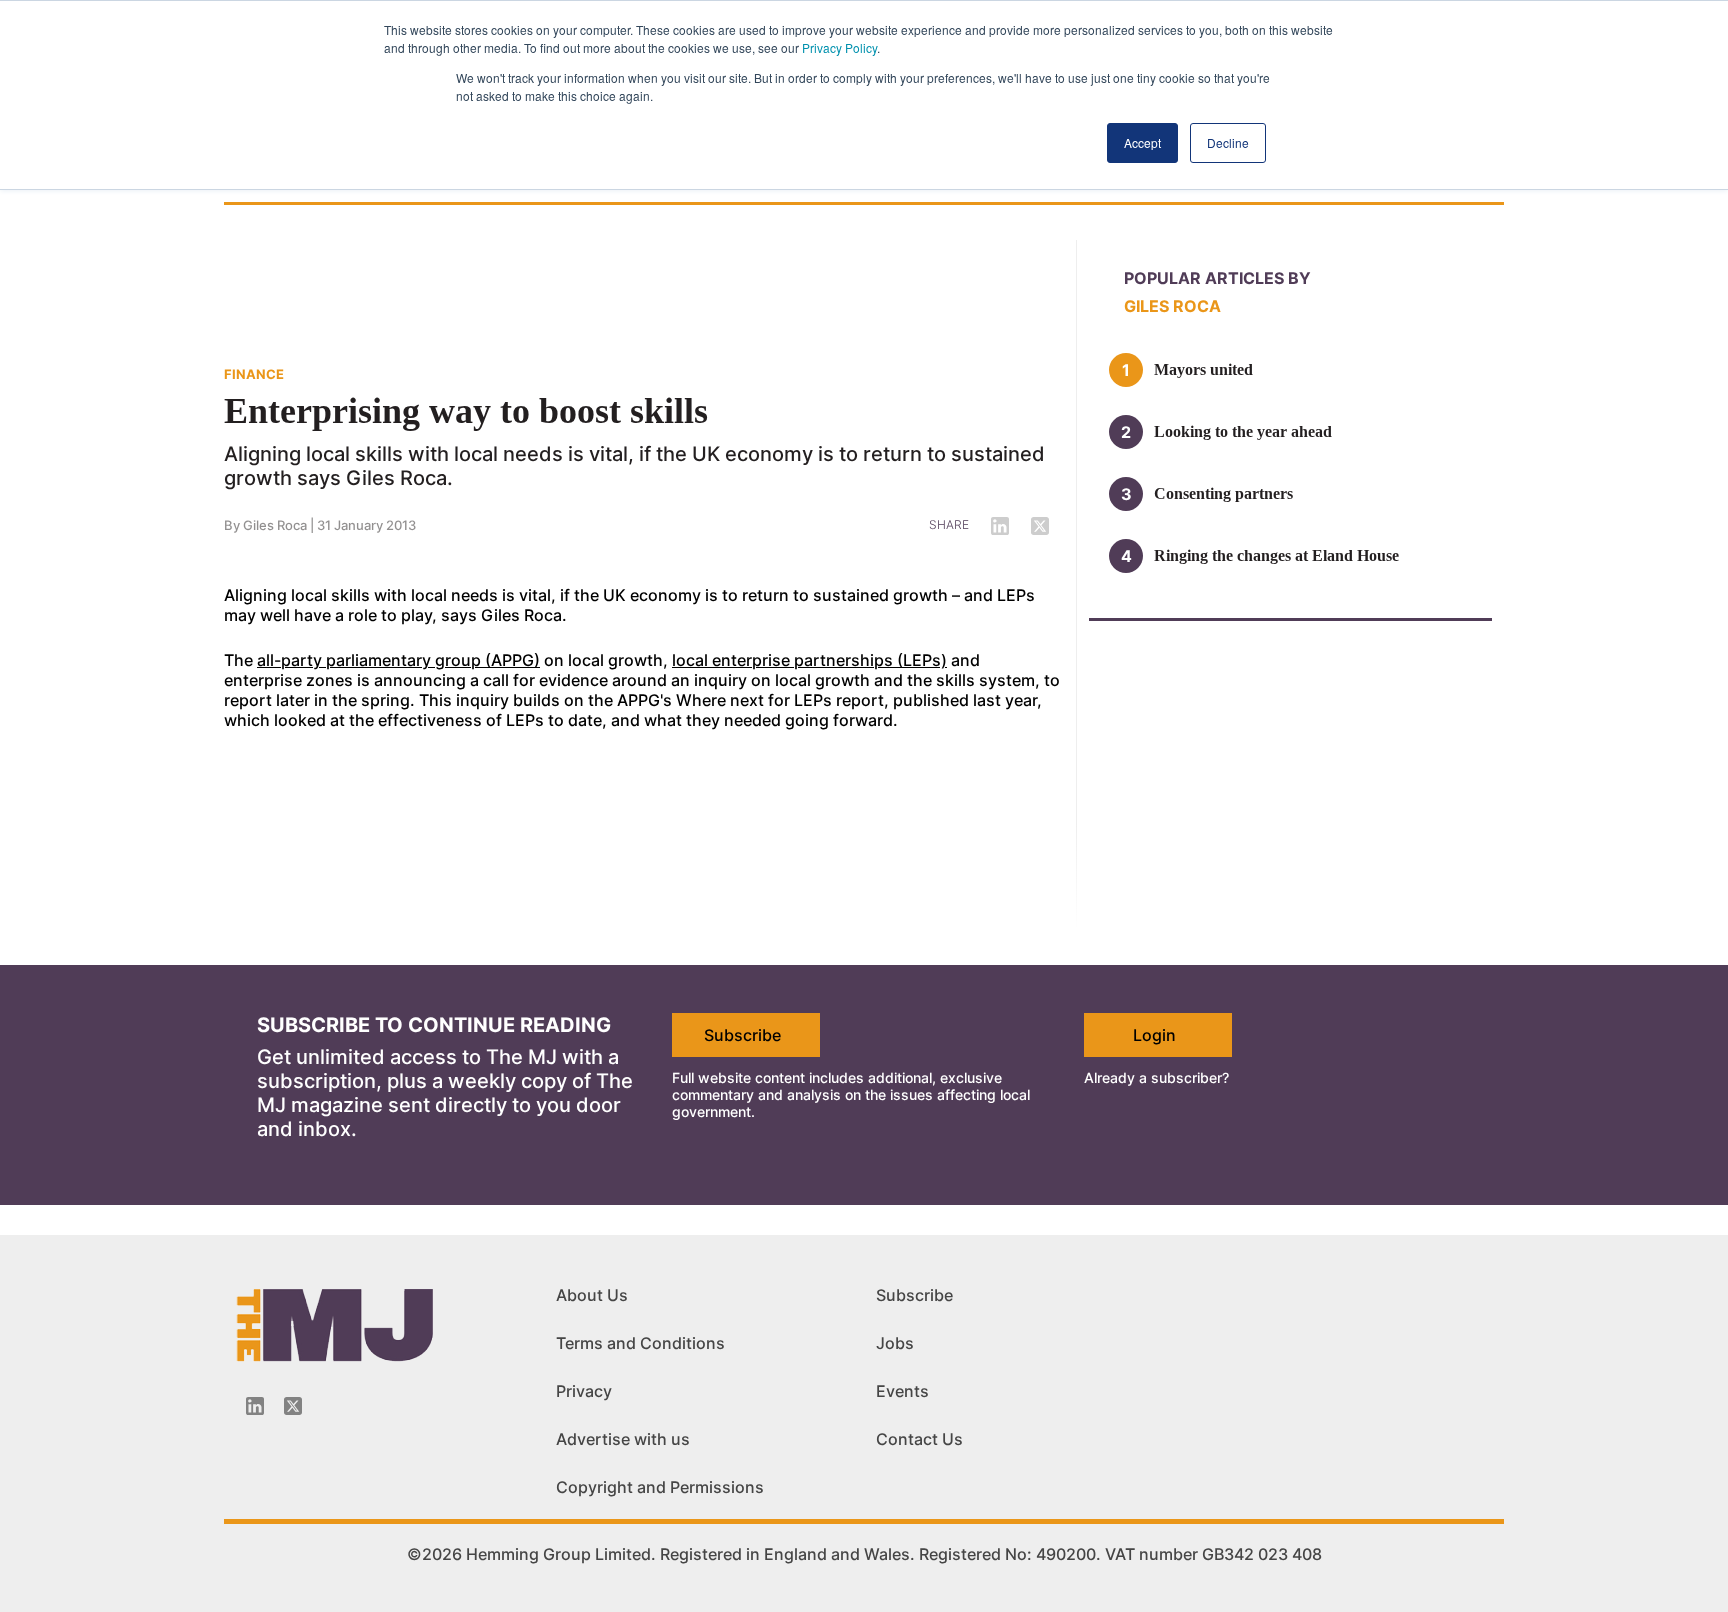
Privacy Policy (839, 47)
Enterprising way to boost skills (466, 411)
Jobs (895, 1343)
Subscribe (742, 1035)
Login (1154, 1035)
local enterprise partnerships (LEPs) (809, 660)
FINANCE (254, 374)
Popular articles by (1217, 278)
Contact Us (919, 1439)
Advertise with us (623, 1439)
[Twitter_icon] (293, 1406)
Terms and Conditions (640, 1343)
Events (902, 1391)
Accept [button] (1142, 142)
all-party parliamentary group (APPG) (398, 660)
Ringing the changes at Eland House (1276, 555)
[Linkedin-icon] (255, 1406)
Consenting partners (1223, 493)
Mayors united (1203, 369)
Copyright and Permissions (660, 1487)
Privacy (584, 1391)
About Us (592, 1295)
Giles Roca (275, 525)
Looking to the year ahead (1243, 431)
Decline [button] (1228, 142)
